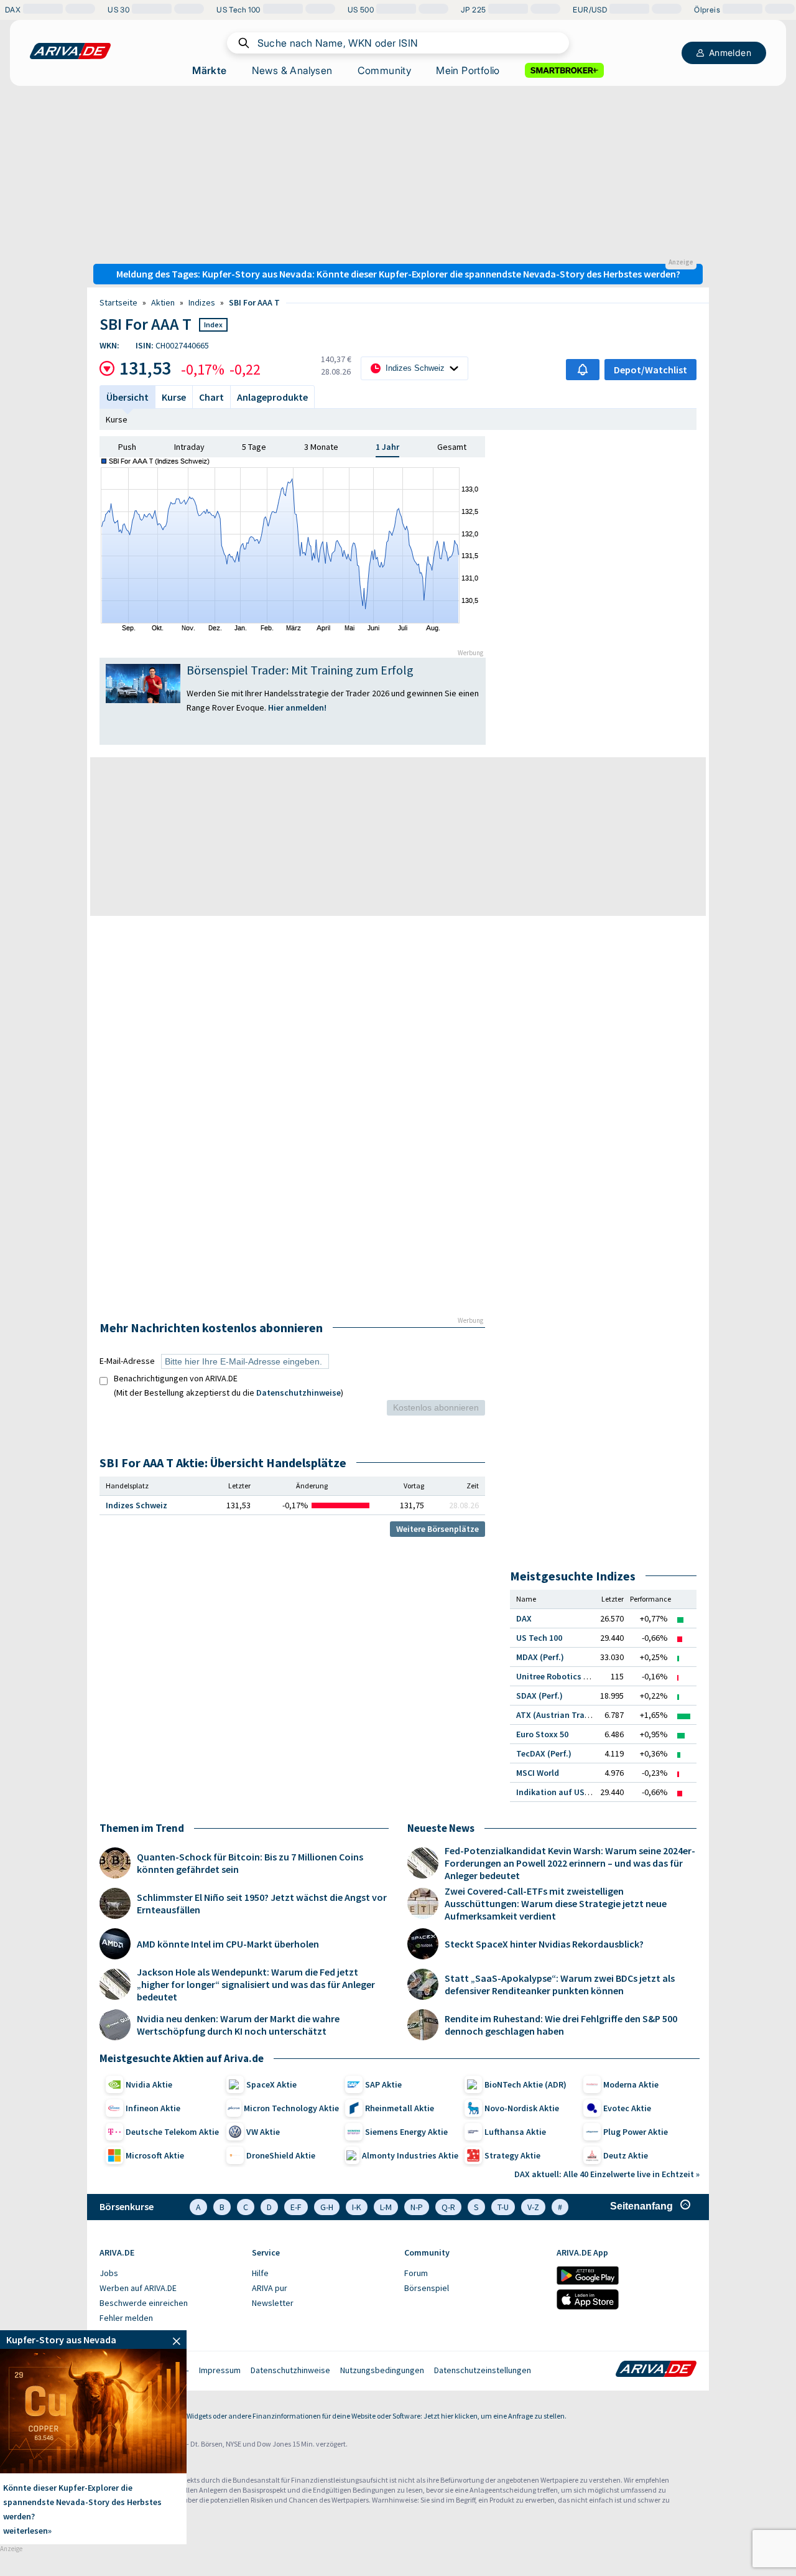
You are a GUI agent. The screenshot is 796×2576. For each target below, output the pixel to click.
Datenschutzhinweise (298, 1393)
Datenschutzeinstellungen (483, 2370)
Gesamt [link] (452, 447)
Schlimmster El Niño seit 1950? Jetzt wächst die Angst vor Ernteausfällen (262, 1903)
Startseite (118, 302)
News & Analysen (292, 70)
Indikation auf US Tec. (559, 1792)
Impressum (220, 2370)
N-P (417, 2207)
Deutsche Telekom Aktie (172, 2132)
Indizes (202, 302)
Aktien (163, 302)
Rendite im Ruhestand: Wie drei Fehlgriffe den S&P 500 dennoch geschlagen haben (561, 2025)
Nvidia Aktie (149, 2084)
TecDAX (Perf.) (544, 1753)
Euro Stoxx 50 (542, 1734)
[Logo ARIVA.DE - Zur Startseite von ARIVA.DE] (656, 2370)
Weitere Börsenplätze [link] (437, 1529)
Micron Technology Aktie (291, 2108)
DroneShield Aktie (281, 2155)
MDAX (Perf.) (540, 1657)
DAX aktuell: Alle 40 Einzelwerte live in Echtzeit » (607, 2174)
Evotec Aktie (627, 2108)
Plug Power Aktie (636, 2132)
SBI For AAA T (254, 302)
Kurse (117, 419)
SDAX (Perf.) (539, 1696)
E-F (296, 2207)
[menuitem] (169, 2274)
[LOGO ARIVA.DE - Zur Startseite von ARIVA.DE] (70, 51)
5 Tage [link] (254, 447)
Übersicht (127, 397)
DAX (524, 1618)
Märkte (209, 70)
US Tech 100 (539, 1638)
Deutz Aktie (626, 2155)
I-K (357, 2207)
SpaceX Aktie (271, 2084)
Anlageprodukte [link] (272, 397)
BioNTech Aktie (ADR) (525, 2084)
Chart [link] (211, 397)
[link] (93, 2340)
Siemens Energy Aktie (406, 2132)
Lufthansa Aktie (515, 2132)
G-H (327, 2207)
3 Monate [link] (321, 447)
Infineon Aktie (153, 2108)
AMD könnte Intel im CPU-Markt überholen (228, 1944)
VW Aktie (263, 2132)
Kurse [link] (174, 397)
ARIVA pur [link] (270, 2288)
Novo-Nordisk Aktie (522, 2108)
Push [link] (127, 447)
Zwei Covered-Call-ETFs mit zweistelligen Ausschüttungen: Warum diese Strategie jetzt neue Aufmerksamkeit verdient (556, 1903)
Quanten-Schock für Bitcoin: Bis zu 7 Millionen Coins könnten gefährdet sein (250, 1863)
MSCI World (538, 1773)
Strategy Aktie (512, 2155)
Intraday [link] (189, 447)
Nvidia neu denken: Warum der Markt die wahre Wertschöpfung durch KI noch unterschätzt (238, 2025)
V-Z (533, 2207)
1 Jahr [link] (387, 447)
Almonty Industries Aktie (410, 2155)
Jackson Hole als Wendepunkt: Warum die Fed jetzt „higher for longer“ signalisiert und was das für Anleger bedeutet (256, 1984)
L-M (386, 2207)
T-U (503, 2207)
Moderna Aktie (631, 2084)
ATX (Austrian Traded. (559, 1715)
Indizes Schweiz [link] (137, 1505)
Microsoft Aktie (155, 2155)
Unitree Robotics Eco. (558, 1676)
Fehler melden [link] (126, 2318)
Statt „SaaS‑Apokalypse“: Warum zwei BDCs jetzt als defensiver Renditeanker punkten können (560, 1984)
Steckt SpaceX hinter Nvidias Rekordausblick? (544, 1944)
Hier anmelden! (298, 707)
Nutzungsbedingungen (382, 2370)
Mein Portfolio (468, 70)
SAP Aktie (383, 2084)
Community (385, 70)
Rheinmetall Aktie (400, 2108)
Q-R (448, 2207)
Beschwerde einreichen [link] (144, 2303)
